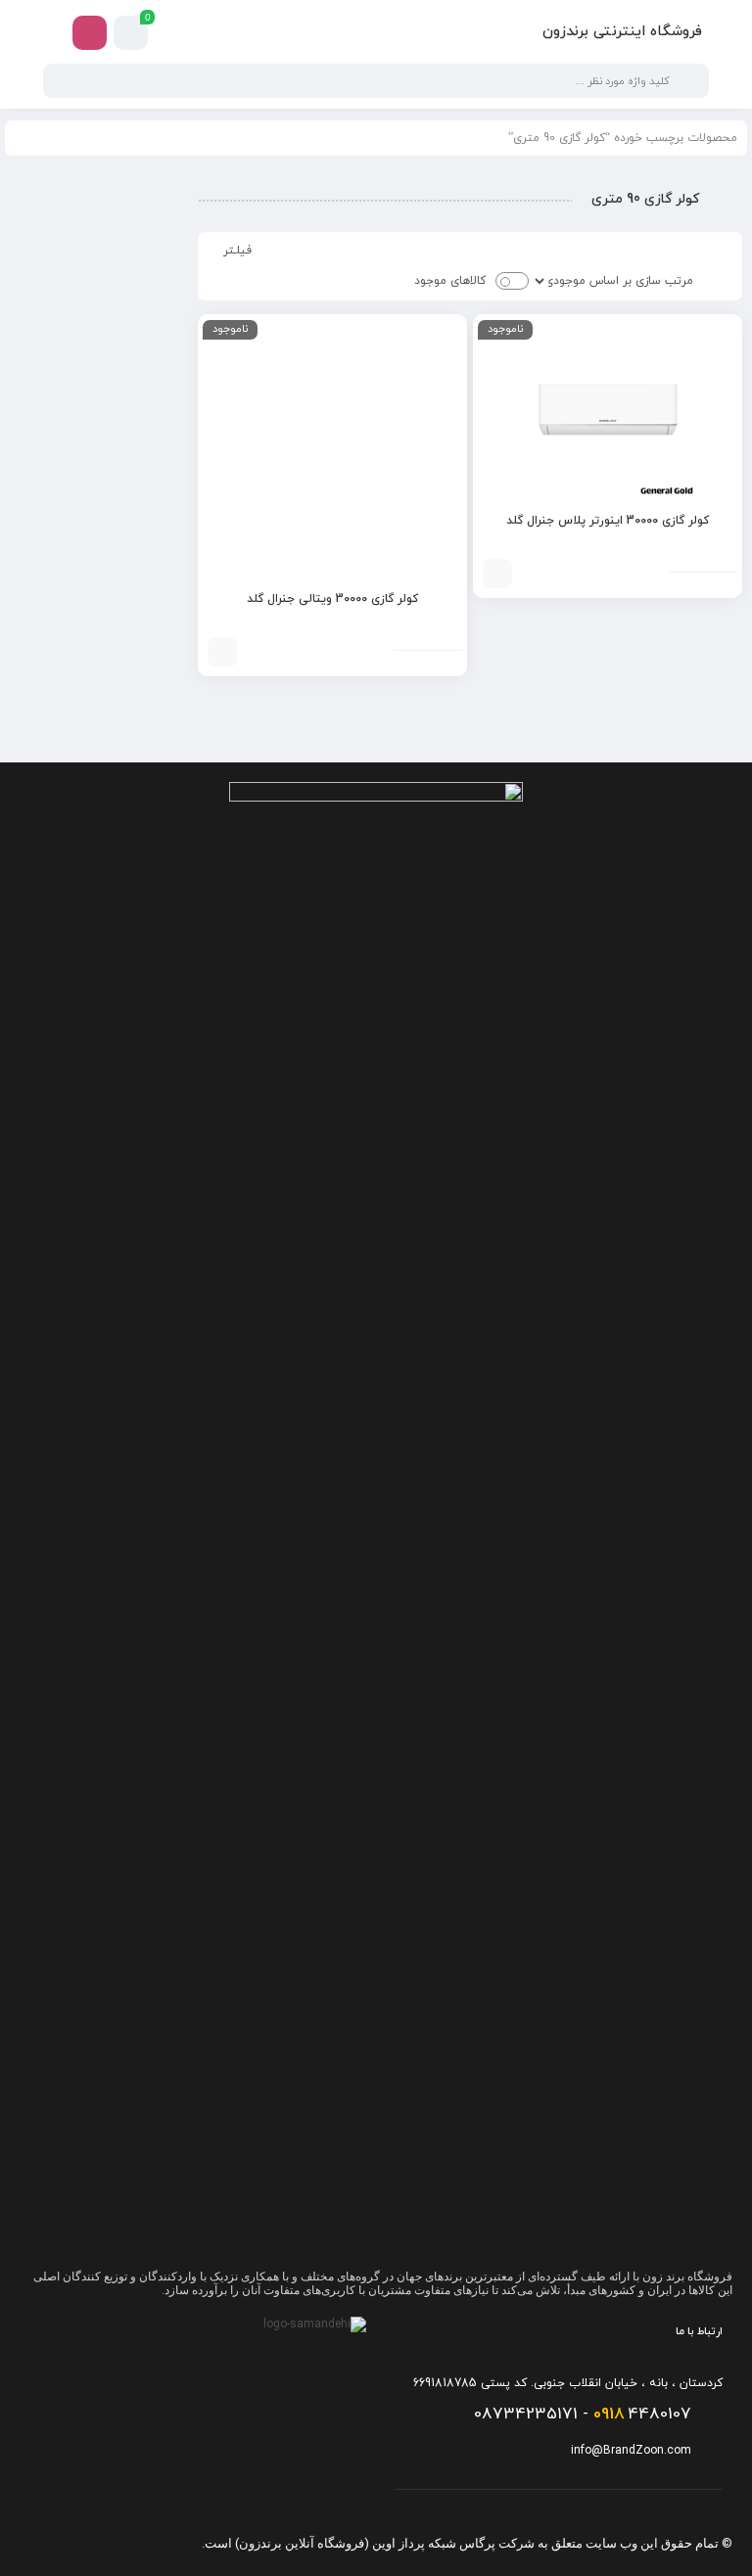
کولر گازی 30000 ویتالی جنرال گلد (332, 599)
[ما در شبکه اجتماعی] (90, 33)
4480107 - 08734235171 (583, 2415)
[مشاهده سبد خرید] (131, 33)
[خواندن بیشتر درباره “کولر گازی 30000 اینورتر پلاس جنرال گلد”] (497, 574)
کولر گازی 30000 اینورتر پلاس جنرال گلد (608, 521)
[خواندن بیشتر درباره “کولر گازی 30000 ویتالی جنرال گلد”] (222, 652)
